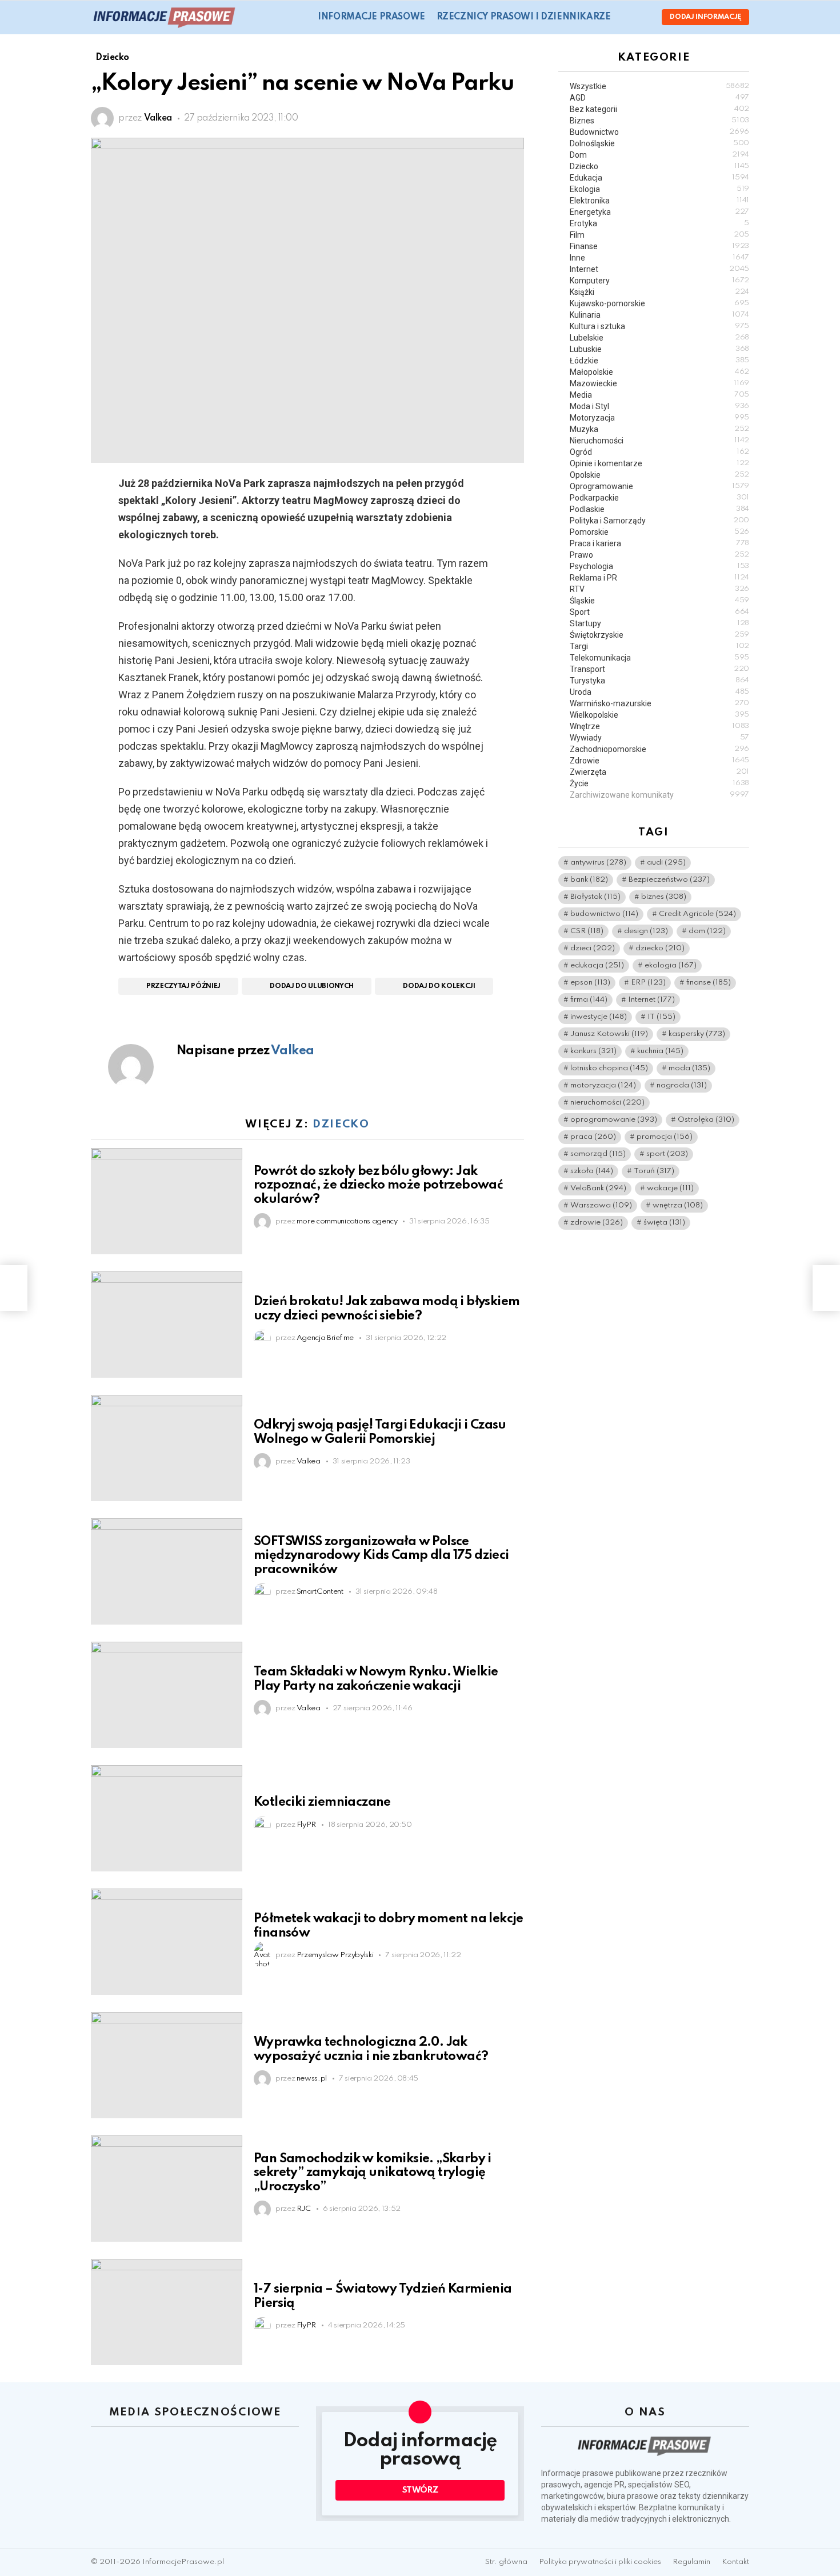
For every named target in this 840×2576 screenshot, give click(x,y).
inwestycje (599, 1017)
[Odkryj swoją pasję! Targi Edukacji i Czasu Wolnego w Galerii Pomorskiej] (167, 1448)
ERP (648, 983)
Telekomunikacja (659, 658)
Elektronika (659, 201)
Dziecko (341, 1124)
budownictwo (604, 914)
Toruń (654, 1171)
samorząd (598, 1154)
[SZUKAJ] (626, 17)
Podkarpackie (659, 498)
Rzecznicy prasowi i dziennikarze (524, 17)
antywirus (598, 863)
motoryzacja (603, 1085)
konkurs (593, 1051)
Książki (659, 292)
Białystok (595, 897)
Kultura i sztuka (659, 326)
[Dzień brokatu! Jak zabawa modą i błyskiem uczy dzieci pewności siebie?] (167, 1325)
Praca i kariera (659, 543)
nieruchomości (607, 1103)
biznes (664, 897)
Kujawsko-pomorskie (659, 303)
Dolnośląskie (659, 143)
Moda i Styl (659, 406)
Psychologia (659, 566)
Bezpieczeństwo (669, 880)
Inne (659, 258)
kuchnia (660, 1051)
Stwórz (420, 2490)
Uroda (659, 692)
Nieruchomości (659, 441)
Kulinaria (659, 315)
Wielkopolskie (659, 715)
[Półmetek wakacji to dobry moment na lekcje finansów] (167, 1942)
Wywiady (659, 738)
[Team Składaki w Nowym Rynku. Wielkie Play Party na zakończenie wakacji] (167, 1695)
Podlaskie (659, 509)
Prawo (659, 555)
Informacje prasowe (371, 17)
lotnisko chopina (609, 1068)
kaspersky (697, 1034)
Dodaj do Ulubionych (312, 986)
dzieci (593, 948)
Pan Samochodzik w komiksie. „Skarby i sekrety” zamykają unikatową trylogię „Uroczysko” (373, 2173)
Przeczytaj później (183, 986)
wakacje (670, 1188)
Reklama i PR (659, 578)
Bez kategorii (659, 109)
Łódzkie (659, 361)
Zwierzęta (659, 772)
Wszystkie (659, 86)
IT (661, 1017)
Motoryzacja (659, 418)
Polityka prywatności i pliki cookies (600, 2562)
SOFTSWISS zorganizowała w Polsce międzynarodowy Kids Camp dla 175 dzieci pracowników (381, 1555)
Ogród (659, 452)
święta (664, 1223)
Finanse (659, 246)
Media (659, 395)
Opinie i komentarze (659, 463)
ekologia (671, 965)
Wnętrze (659, 726)
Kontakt (735, 2562)
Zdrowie (659, 761)
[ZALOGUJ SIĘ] (643, 17)
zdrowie (597, 1223)
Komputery (659, 281)
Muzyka (659, 429)
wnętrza (678, 1205)
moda (689, 1068)
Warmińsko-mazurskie (659, 703)
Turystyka (659, 681)
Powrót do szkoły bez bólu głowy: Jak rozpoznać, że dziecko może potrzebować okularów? (378, 1185)
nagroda (682, 1085)
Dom (659, 155)
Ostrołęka (706, 1120)
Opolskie (659, 475)
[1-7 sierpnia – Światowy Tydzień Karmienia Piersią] (167, 2312)
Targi (659, 646)
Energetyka (659, 212)
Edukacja (659, 178)
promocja (665, 1137)
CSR (587, 931)
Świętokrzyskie (659, 635)
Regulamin (691, 2562)
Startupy (659, 623)
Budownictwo (659, 132)
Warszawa (601, 1205)
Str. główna (506, 2562)
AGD (659, 98)
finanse (709, 983)
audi (666, 863)
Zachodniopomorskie (659, 749)
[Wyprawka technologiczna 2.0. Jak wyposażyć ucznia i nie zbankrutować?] (167, 2065)
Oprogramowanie (659, 486)
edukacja (597, 965)
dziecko (660, 948)
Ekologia (659, 189)
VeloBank (598, 1188)
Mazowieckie (659, 383)
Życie (659, 783)
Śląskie (659, 601)
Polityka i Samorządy (659, 521)
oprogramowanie (614, 1120)
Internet (659, 269)
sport (667, 1154)
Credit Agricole (697, 914)
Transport (659, 669)
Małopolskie (659, 372)
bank (589, 880)
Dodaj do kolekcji (439, 986)
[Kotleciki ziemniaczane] (167, 1818)
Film (659, 235)
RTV (659, 589)
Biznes (659, 121)
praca (593, 1137)
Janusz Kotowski (609, 1034)
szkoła (592, 1171)
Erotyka (659, 223)
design (646, 931)
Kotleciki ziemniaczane (322, 1802)
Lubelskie (659, 338)
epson (590, 983)
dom (707, 931)
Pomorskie (659, 532)
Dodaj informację (705, 17)
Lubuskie (659, 349)
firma (589, 1000)
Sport (659, 612)
